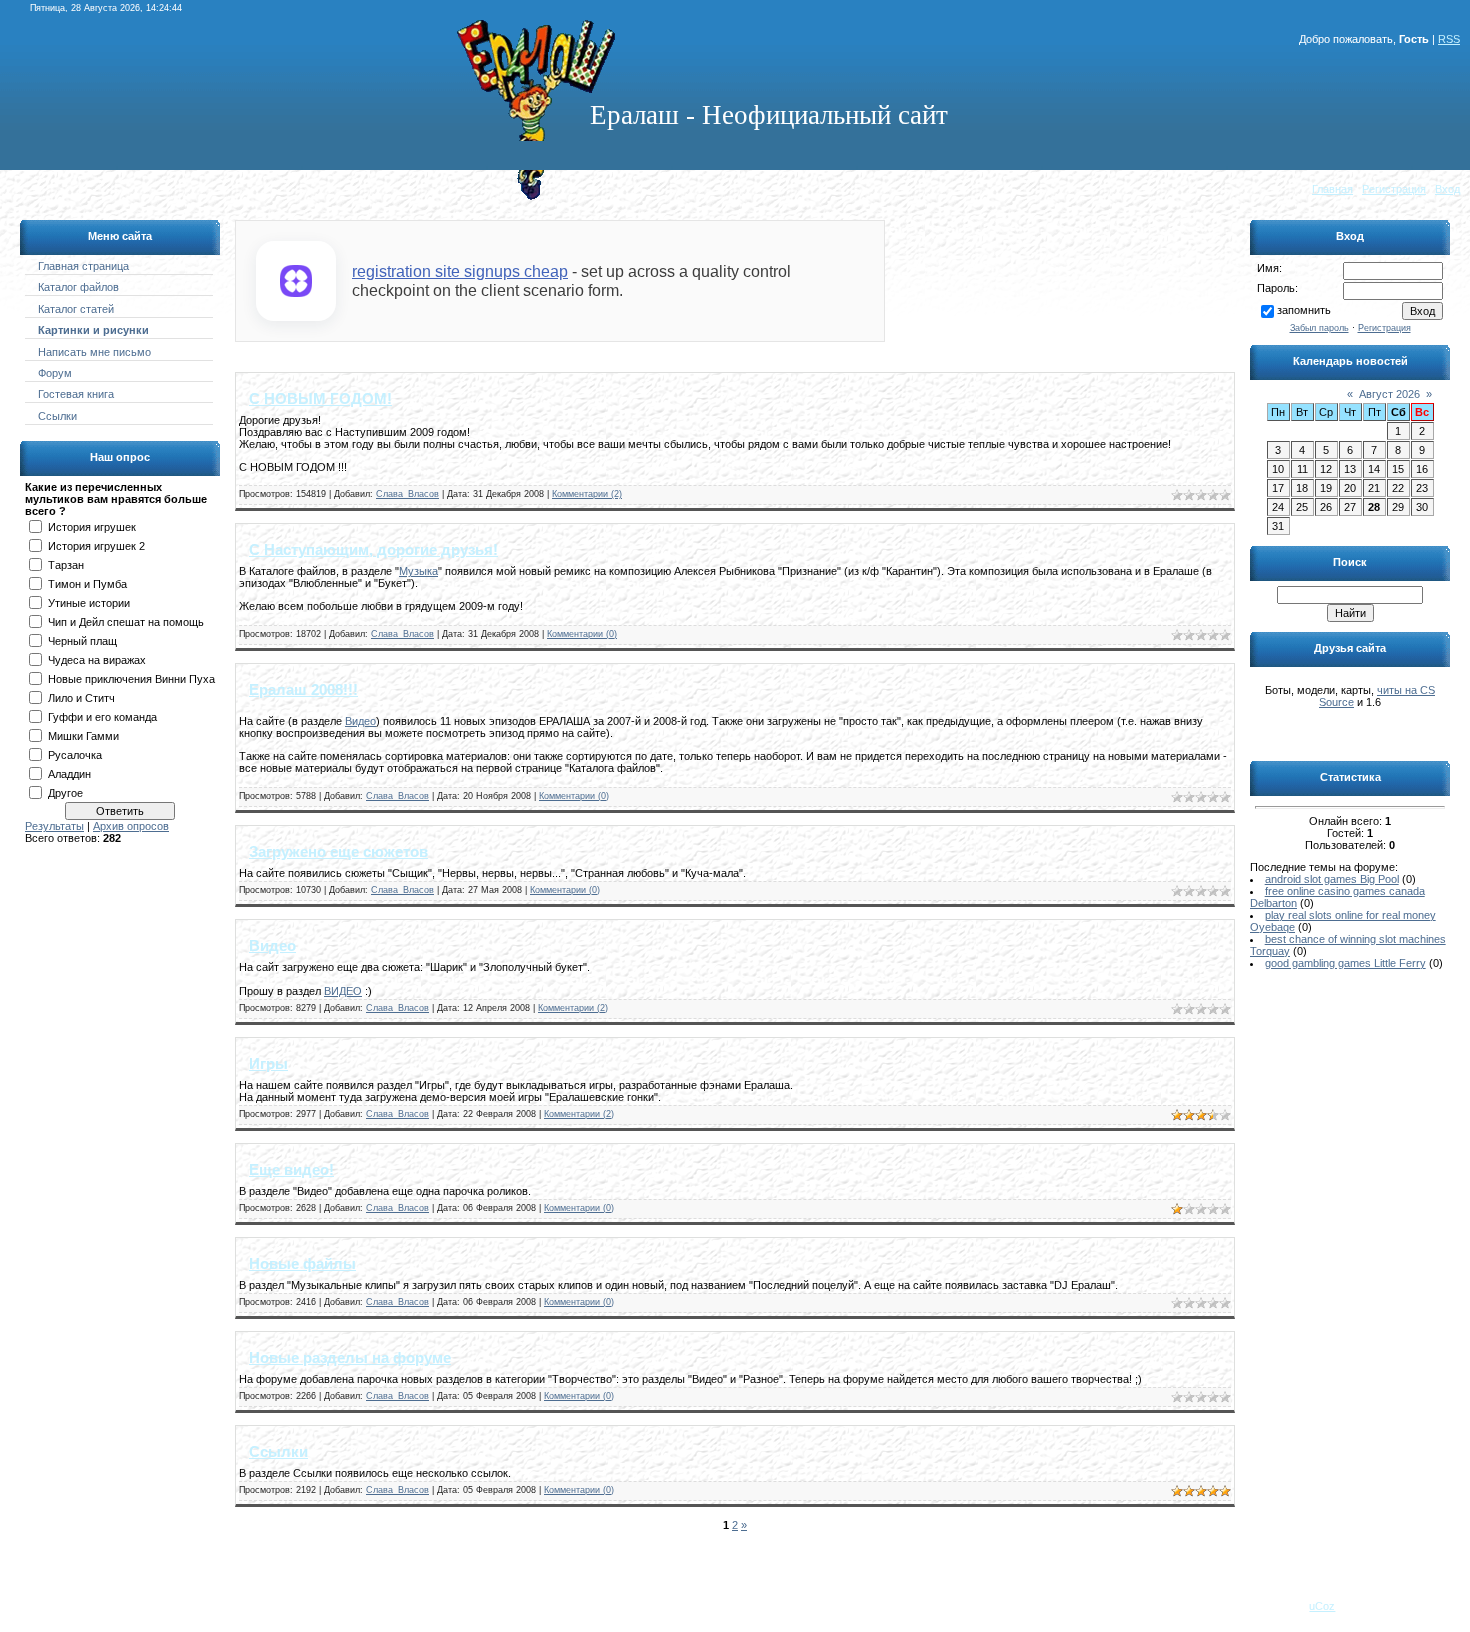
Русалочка (75, 755)
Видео (360, 721)
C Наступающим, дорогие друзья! (373, 550)
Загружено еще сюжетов (338, 852)
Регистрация (1394, 189)
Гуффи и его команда (102, 717)
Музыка (418, 571)
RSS (1449, 39)
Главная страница (83, 266)
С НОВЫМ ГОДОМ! (320, 399)
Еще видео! (291, 1170)
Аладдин (69, 774)
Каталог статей (76, 309)
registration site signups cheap (460, 271)
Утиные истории (89, 603)
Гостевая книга (76, 394)
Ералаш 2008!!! (303, 690)
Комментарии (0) (582, 634)
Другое (65, 793)
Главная (1332, 189)
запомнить (1304, 310)
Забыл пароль (1319, 328)
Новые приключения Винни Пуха (131, 679)
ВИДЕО (343, 991)
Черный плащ (82, 641)
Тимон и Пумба (87, 584)
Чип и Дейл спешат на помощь (126, 622)
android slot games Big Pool (1332, 879)
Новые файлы (302, 1264)
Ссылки (57, 416)
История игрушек (92, 527)
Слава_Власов (407, 494)
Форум (55, 373)
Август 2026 (1389, 394)
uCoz (1322, 1606)
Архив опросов (131, 826)
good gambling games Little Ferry (1345, 963)
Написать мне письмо (94, 352)
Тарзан (66, 565)
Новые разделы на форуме (350, 1358)
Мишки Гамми (83, 736)
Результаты (54, 826)
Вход (1447, 189)
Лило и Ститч (81, 698)
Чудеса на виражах (97, 660)
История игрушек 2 (96, 546)
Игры (268, 1064)
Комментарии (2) (587, 494)
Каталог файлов (78, 287)
